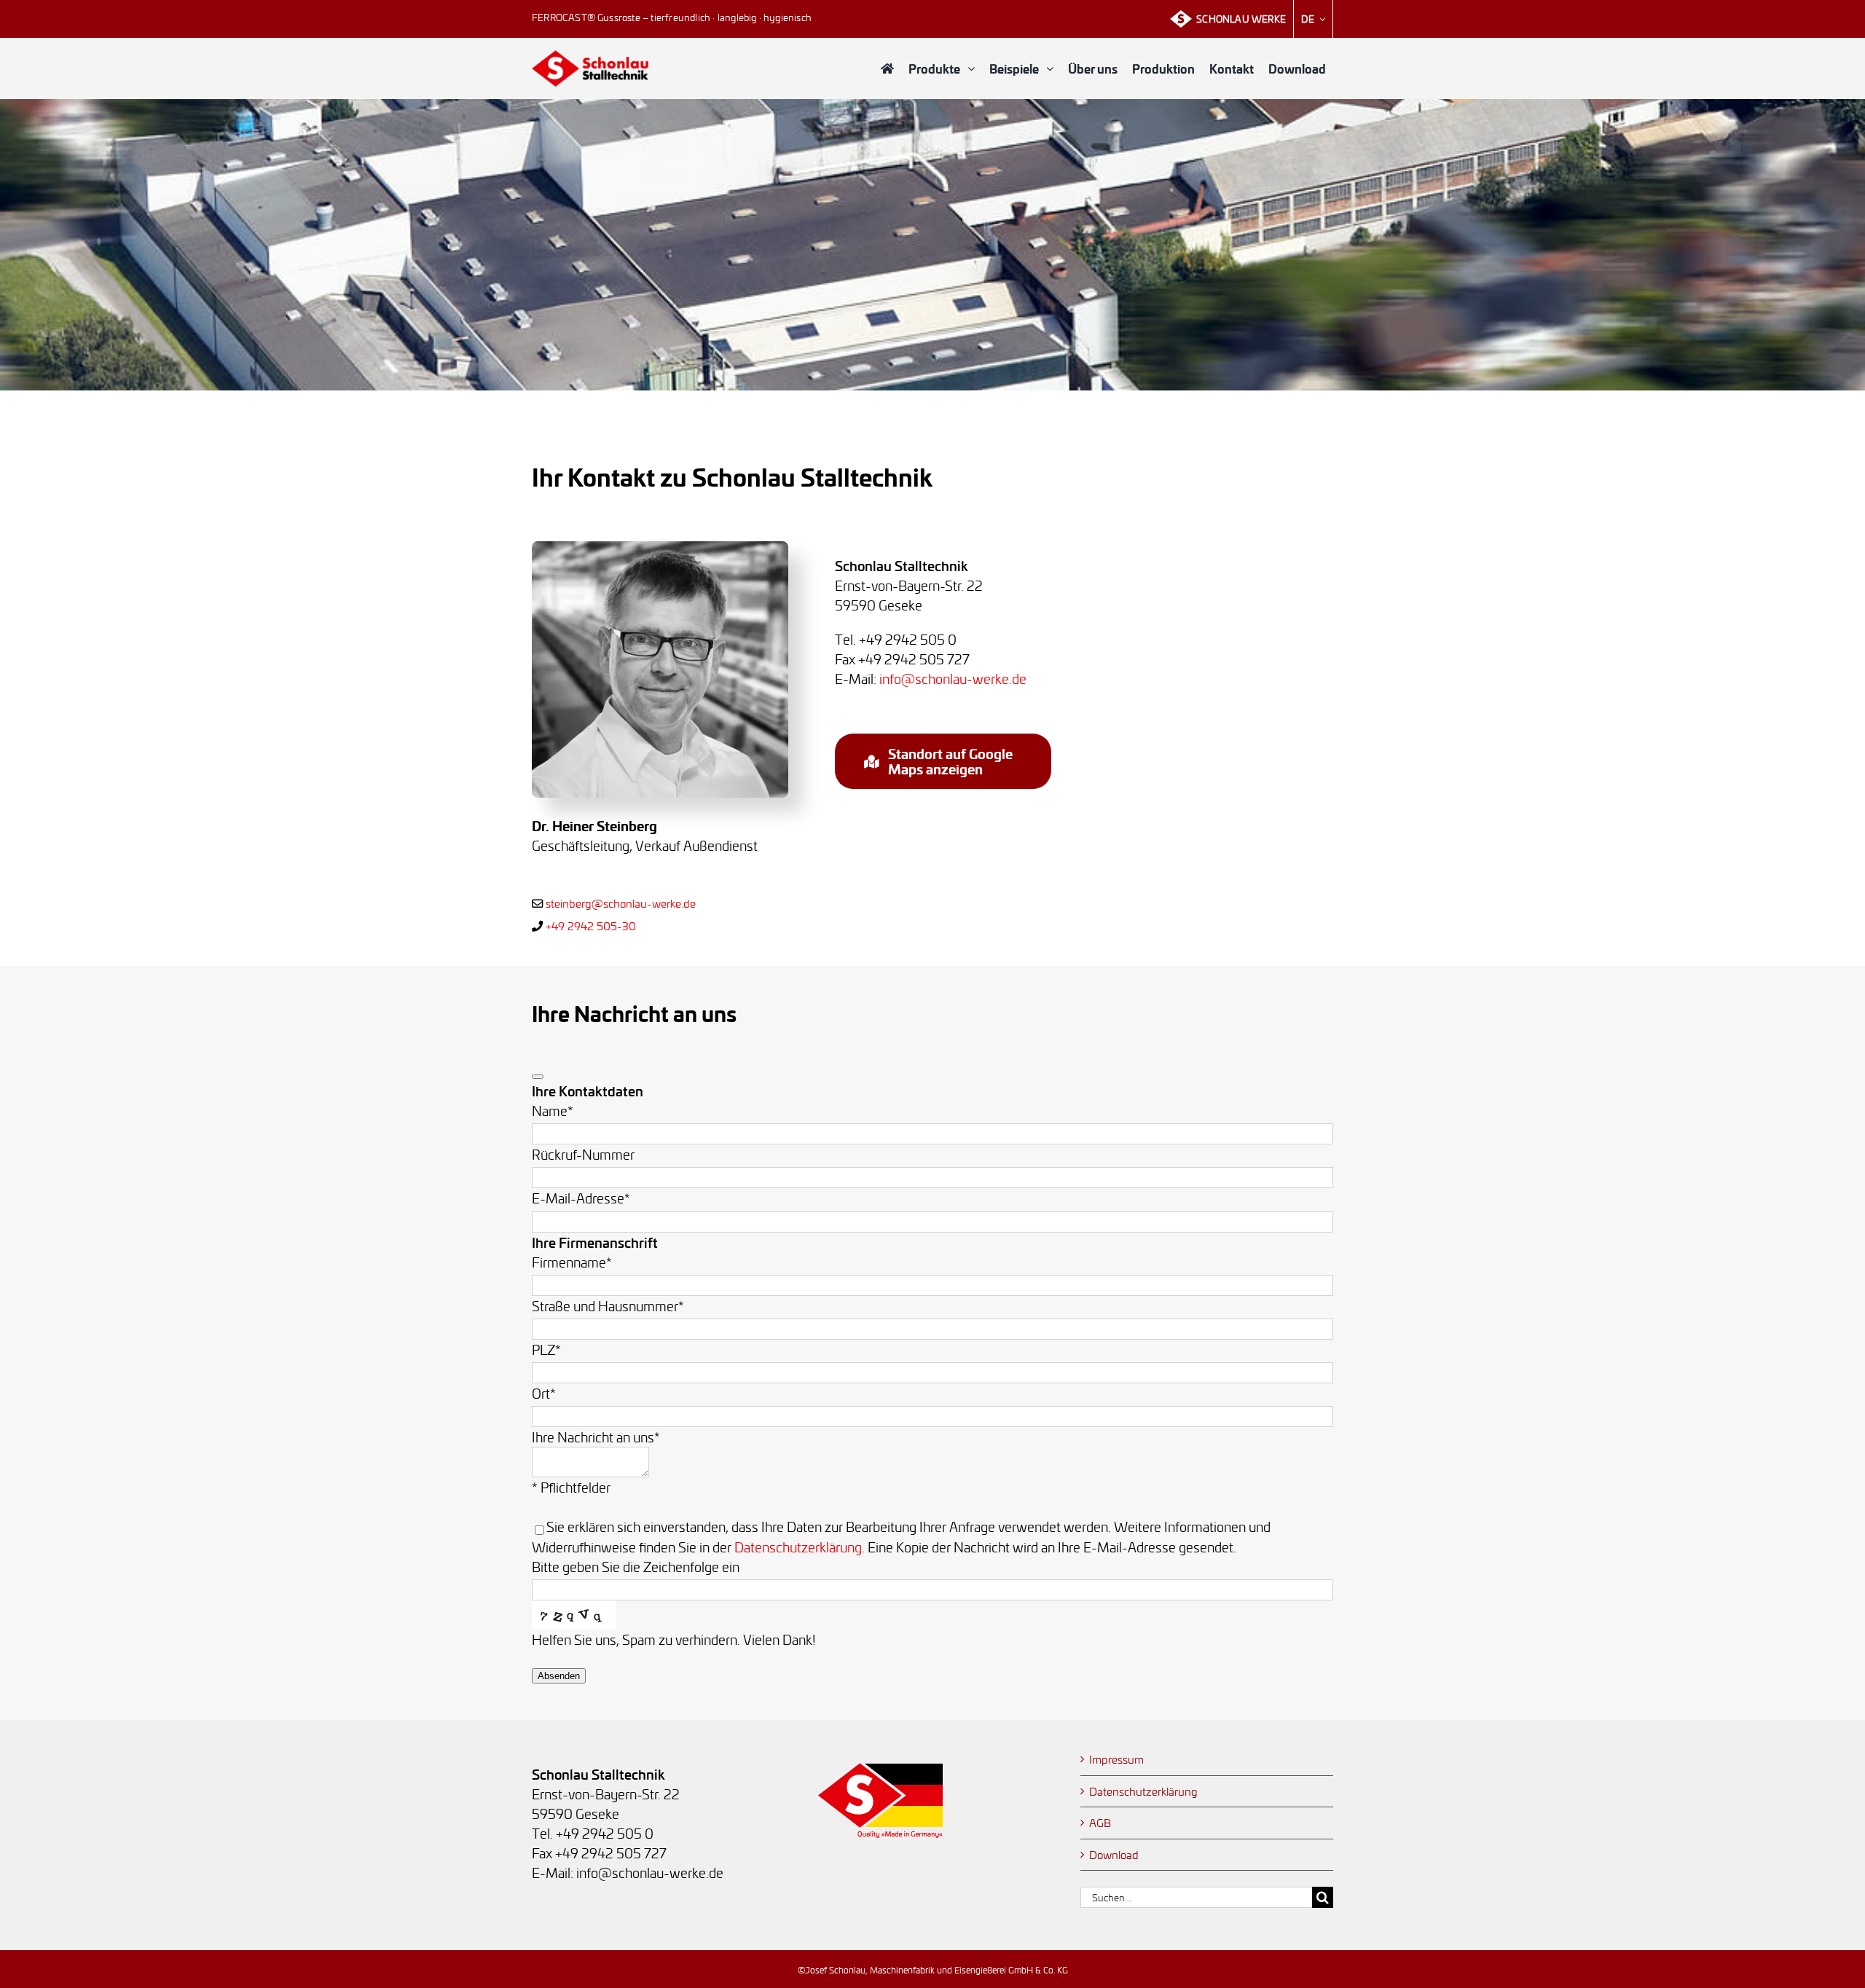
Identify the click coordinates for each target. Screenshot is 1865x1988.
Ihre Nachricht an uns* (596, 1437)
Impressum (1116, 1759)
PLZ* (546, 1349)
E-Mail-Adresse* (581, 1198)
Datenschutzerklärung (798, 1547)
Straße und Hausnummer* (608, 1306)
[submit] (538, 1077)
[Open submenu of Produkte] (975, 68)
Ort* (544, 1393)
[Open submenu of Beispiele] (1053, 68)
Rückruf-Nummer (583, 1154)
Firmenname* (572, 1262)
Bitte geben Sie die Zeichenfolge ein (636, 1567)
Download (1114, 1855)
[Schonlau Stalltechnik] (590, 56)
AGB (1100, 1823)
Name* (553, 1111)
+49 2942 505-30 (591, 926)
